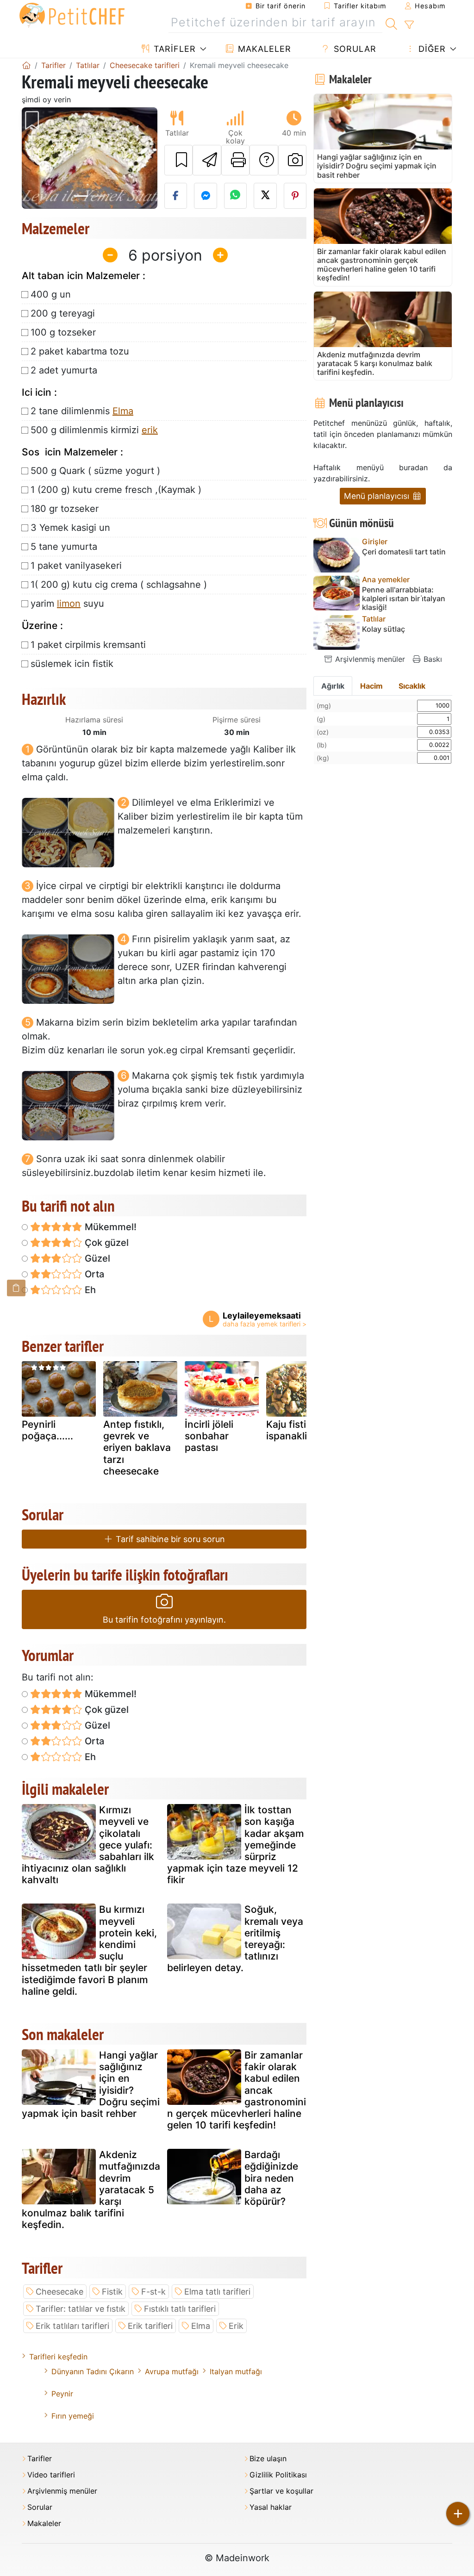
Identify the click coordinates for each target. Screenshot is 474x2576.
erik (150, 430)
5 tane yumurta (64, 547)
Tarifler (173, 49)
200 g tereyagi (63, 313)
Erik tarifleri (150, 2326)
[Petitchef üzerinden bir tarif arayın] (391, 23)
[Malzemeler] (16, 1288)
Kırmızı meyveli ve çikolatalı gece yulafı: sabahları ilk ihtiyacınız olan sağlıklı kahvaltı (88, 1845)
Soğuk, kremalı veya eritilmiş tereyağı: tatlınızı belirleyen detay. (235, 1938)
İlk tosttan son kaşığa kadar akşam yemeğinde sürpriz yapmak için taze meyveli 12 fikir (236, 1845)
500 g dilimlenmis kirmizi (94, 430)
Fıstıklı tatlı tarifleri (180, 2309)
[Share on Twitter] (265, 196)
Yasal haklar (271, 2507)
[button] (32, 158)
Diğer (431, 49)
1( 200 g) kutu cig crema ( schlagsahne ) (119, 585)
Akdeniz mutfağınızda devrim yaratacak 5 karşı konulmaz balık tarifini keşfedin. (91, 2190)
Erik (236, 2326)
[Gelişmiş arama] (409, 25)
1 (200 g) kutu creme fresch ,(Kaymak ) (116, 490)
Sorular (354, 49)
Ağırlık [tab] (333, 686)
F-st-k (153, 2292)
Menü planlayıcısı (378, 496)
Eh (89, 1290)
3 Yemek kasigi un (70, 528)
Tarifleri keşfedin (58, 2357)
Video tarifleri (51, 2475)
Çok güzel (106, 1243)
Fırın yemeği (73, 2416)
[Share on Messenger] (206, 196)
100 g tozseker (63, 332)
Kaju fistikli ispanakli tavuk (301, 1430)
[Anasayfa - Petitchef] (26, 65)
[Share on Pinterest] (295, 196)
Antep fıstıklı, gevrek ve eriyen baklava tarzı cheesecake (137, 1448)
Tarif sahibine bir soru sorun (169, 1539)
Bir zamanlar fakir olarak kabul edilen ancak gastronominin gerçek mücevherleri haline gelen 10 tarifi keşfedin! (237, 2090)
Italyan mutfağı (236, 2371)
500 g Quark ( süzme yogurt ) (95, 471)
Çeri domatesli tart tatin (404, 552)
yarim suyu (67, 604)
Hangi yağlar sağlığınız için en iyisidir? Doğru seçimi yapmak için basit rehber (91, 2084)
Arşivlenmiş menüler (369, 659)
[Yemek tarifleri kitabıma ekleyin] (179, 160)
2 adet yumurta (64, 370)
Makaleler (263, 49)
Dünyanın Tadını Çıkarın (93, 2371)
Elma (123, 411)
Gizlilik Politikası (278, 2475)
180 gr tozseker (65, 509)
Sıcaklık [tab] (412, 686)
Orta (93, 1274)
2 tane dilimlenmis (82, 411)
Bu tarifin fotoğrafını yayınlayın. (164, 1620)
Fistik (112, 2292)
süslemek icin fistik (72, 664)
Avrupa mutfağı (172, 2371)
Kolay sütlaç (384, 629)
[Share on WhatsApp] (236, 196)
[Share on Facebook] (176, 196)
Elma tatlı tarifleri (217, 2292)
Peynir (62, 2394)
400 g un (51, 294)
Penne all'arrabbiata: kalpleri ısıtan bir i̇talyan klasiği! (404, 599)
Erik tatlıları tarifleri (72, 2326)
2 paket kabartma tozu (80, 351)
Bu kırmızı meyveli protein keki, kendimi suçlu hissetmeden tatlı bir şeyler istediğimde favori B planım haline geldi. (89, 1950)
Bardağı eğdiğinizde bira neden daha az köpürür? (271, 2178)
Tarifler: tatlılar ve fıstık (81, 2309)
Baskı (432, 659)
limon (69, 604)
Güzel (96, 1258)
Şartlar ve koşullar (281, 2491)
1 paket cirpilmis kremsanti (88, 645)
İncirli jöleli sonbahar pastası (209, 1436)
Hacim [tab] (371, 686)
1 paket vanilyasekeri (76, 566)
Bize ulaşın (268, 2459)
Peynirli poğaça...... (47, 1430)
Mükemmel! (109, 1227)
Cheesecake (59, 2292)
